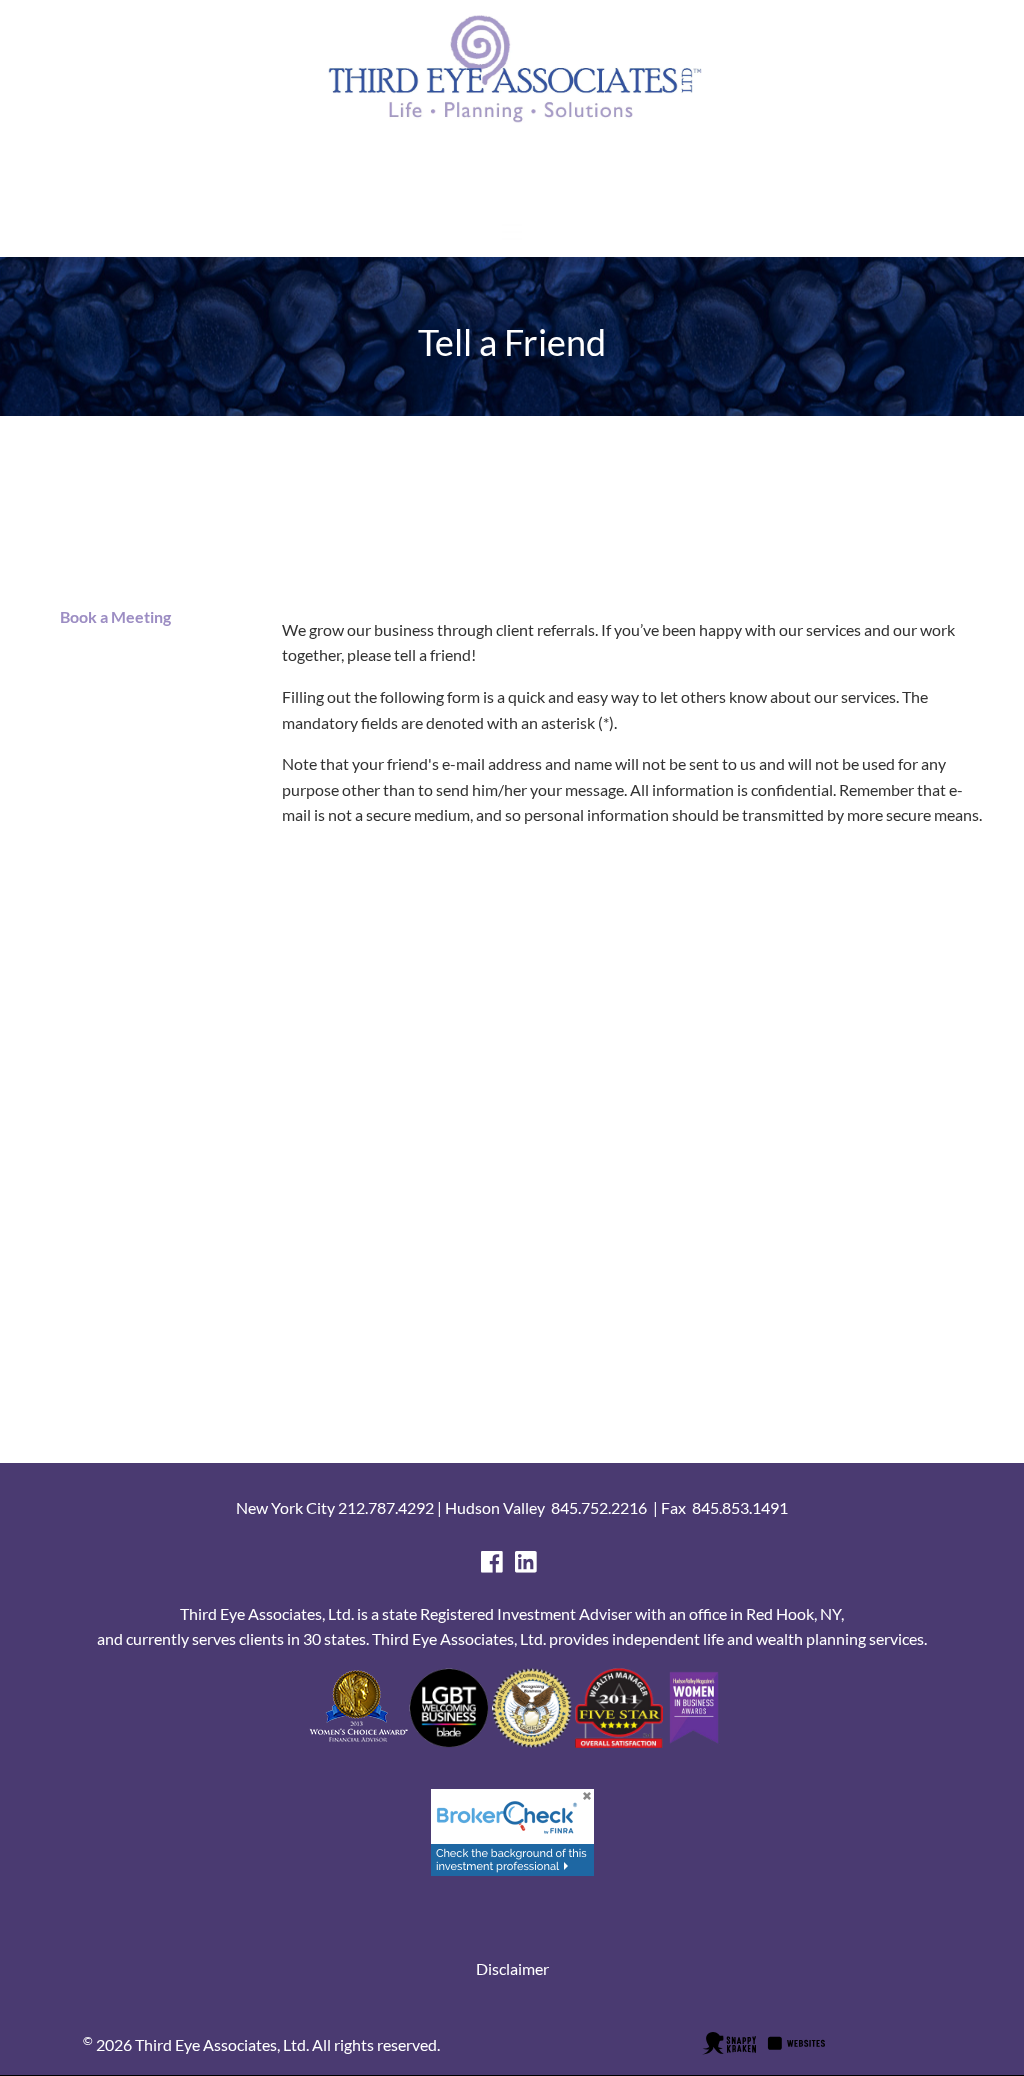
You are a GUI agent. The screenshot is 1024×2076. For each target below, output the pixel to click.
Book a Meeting (114, 616)
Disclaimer (512, 1968)
